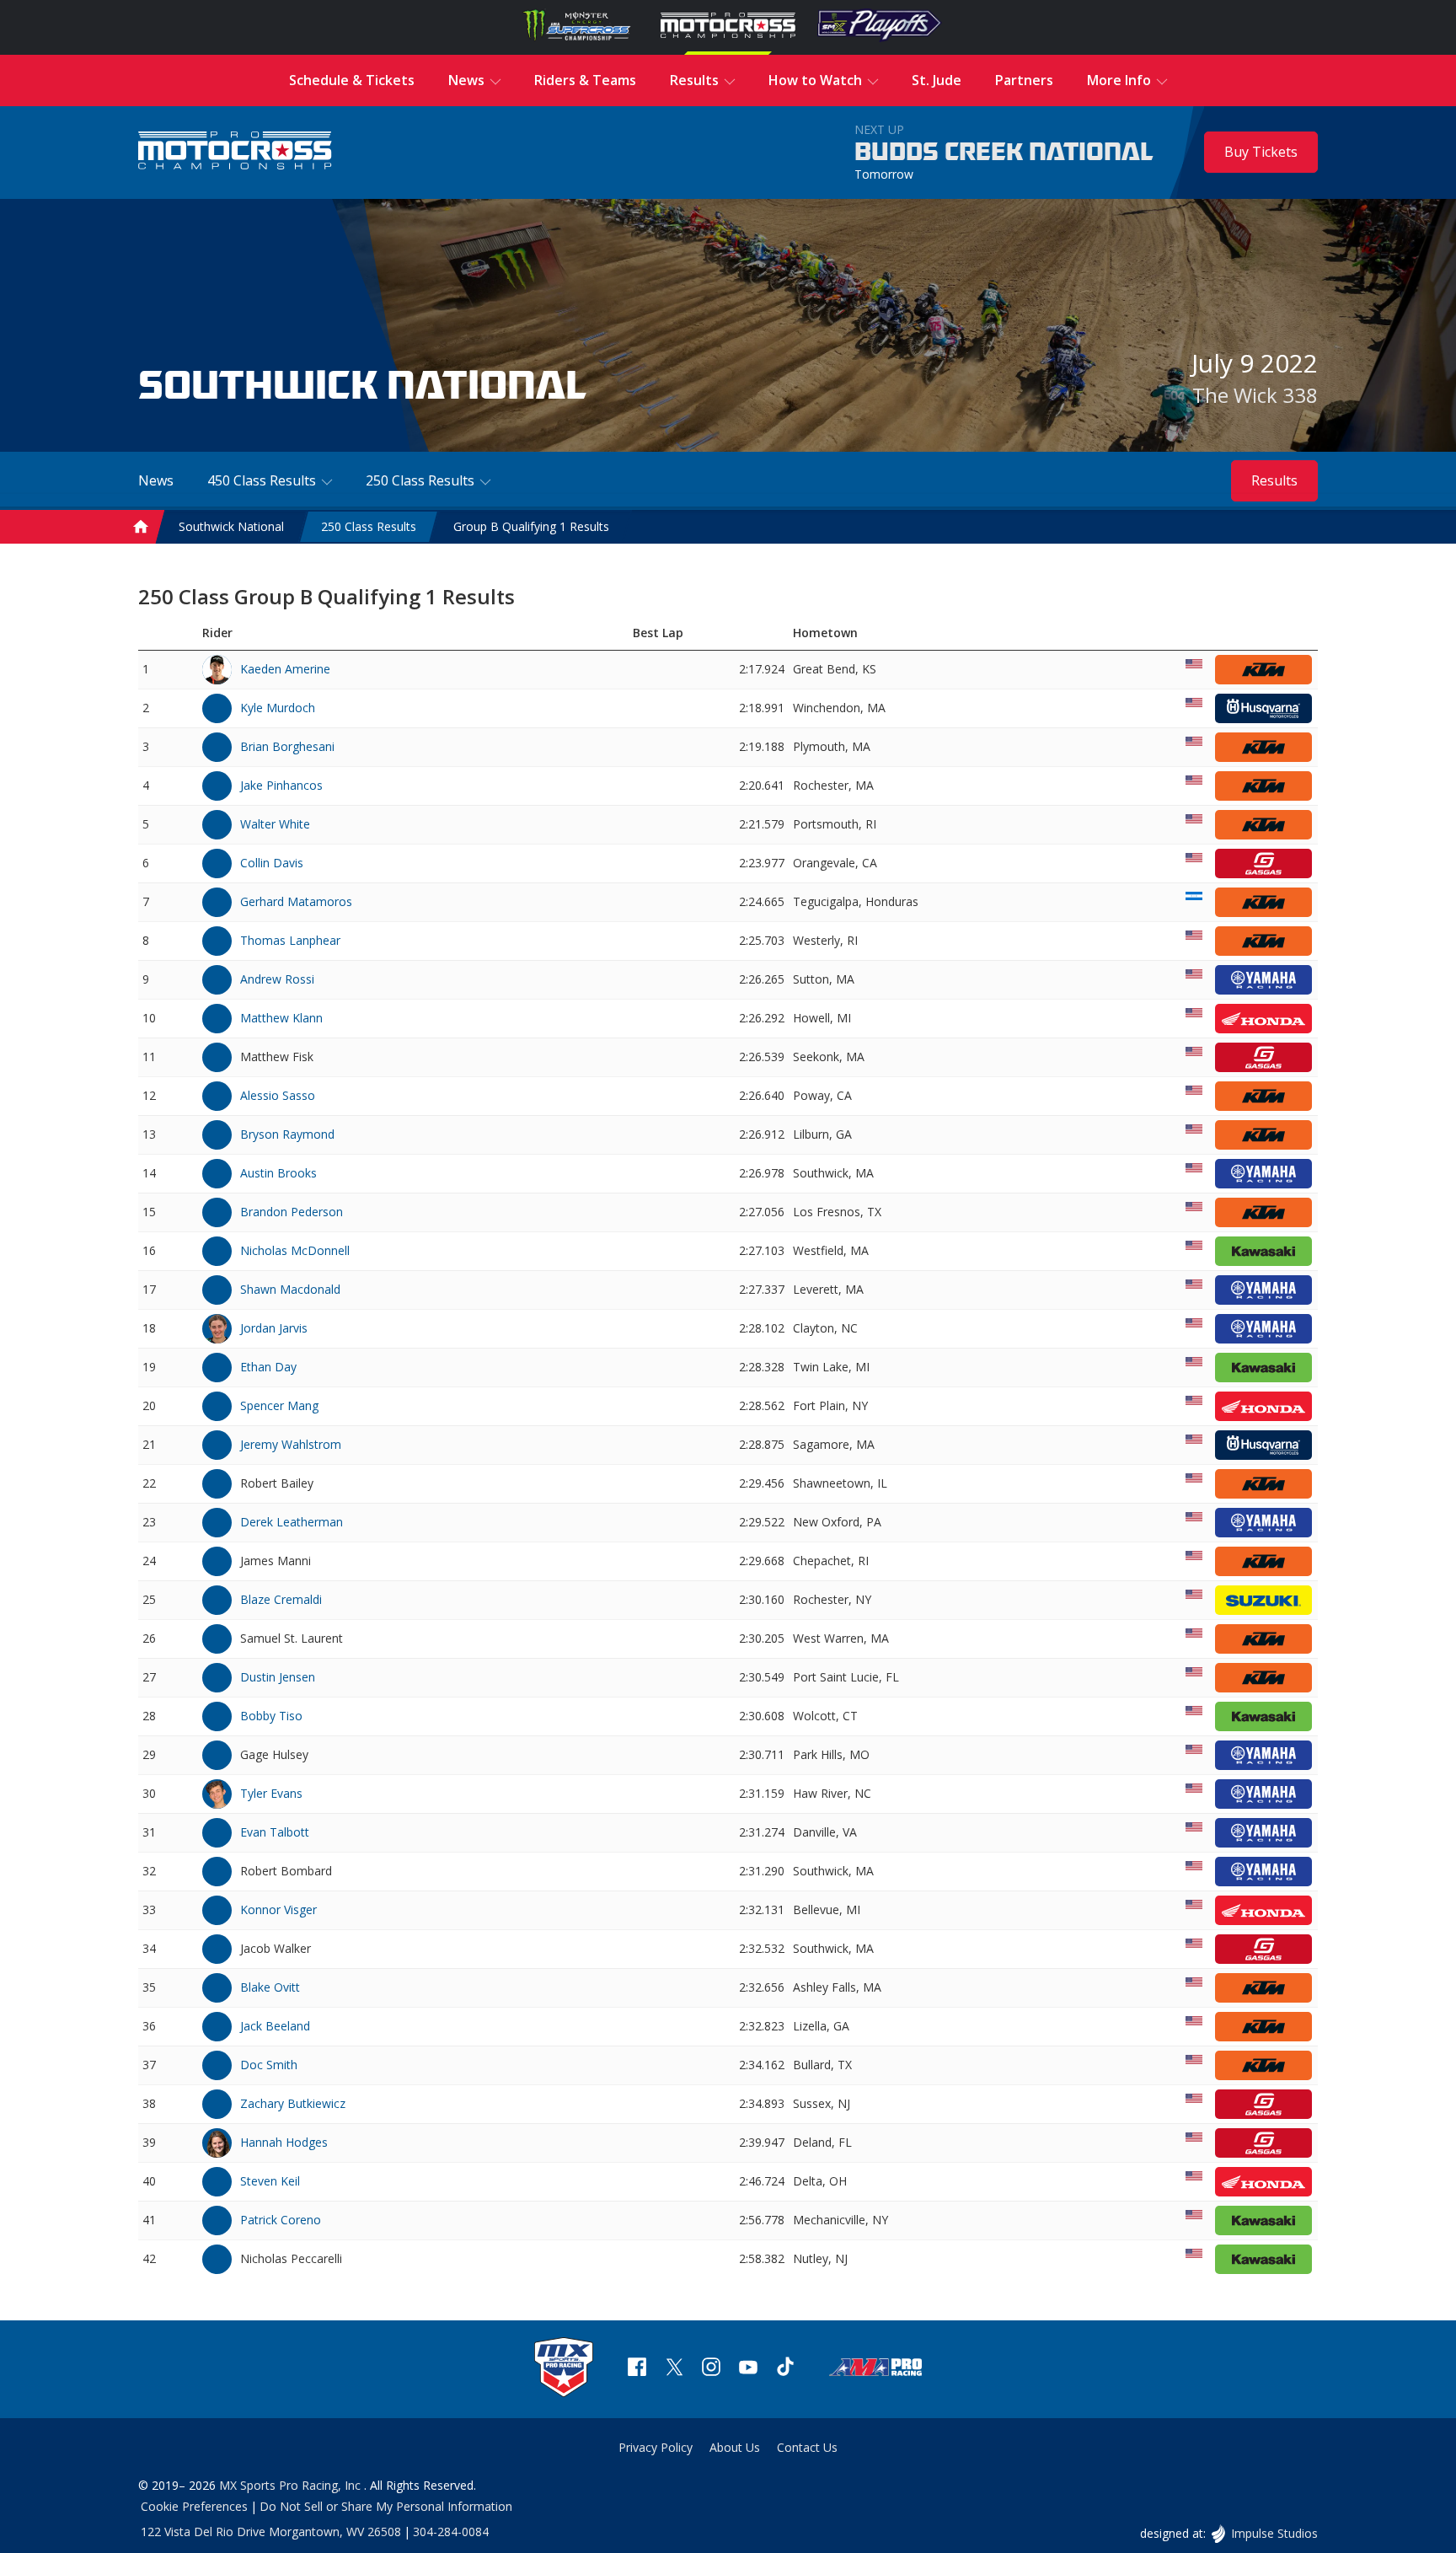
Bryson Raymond (287, 1134)
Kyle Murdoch (278, 708)
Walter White (275, 824)
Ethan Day (268, 1367)
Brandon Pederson (292, 1212)
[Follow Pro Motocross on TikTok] (785, 2369)
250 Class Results (369, 526)
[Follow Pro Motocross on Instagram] (711, 2369)
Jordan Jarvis (274, 1328)
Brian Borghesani (287, 746)
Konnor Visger (278, 1909)
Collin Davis (272, 863)
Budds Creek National (1004, 153)
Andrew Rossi (277, 979)
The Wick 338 (1255, 395)
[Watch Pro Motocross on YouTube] (748, 2369)
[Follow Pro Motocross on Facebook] (637, 2369)
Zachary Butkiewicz (293, 2103)
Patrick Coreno (281, 2220)
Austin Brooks (278, 1173)
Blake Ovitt (270, 1987)
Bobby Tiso (271, 1716)
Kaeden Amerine (285, 669)
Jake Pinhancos (281, 785)
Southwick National (231, 526)
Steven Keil (270, 2181)
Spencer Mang (279, 1405)
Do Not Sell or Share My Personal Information (386, 2506)
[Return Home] (235, 152)
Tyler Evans (271, 1793)
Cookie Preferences (194, 2506)
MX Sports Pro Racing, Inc (292, 2485)
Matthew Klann (281, 1018)
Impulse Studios (1274, 2533)
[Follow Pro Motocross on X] (674, 2369)
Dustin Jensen (278, 1677)
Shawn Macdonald (290, 1289)
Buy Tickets (1261, 152)
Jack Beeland (275, 2026)
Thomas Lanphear (290, 940)
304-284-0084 (451, 2532)
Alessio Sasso (278, 1095)
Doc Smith (269, 2065)
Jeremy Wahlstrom (291, 1444)
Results (1274, 480)
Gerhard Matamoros (296, 901)
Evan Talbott (275, 1832)
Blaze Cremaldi (281, 1599)
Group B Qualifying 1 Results (531, 526)
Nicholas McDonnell (295, 1250)
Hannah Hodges (284, 2142)
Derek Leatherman (292, 1522)
